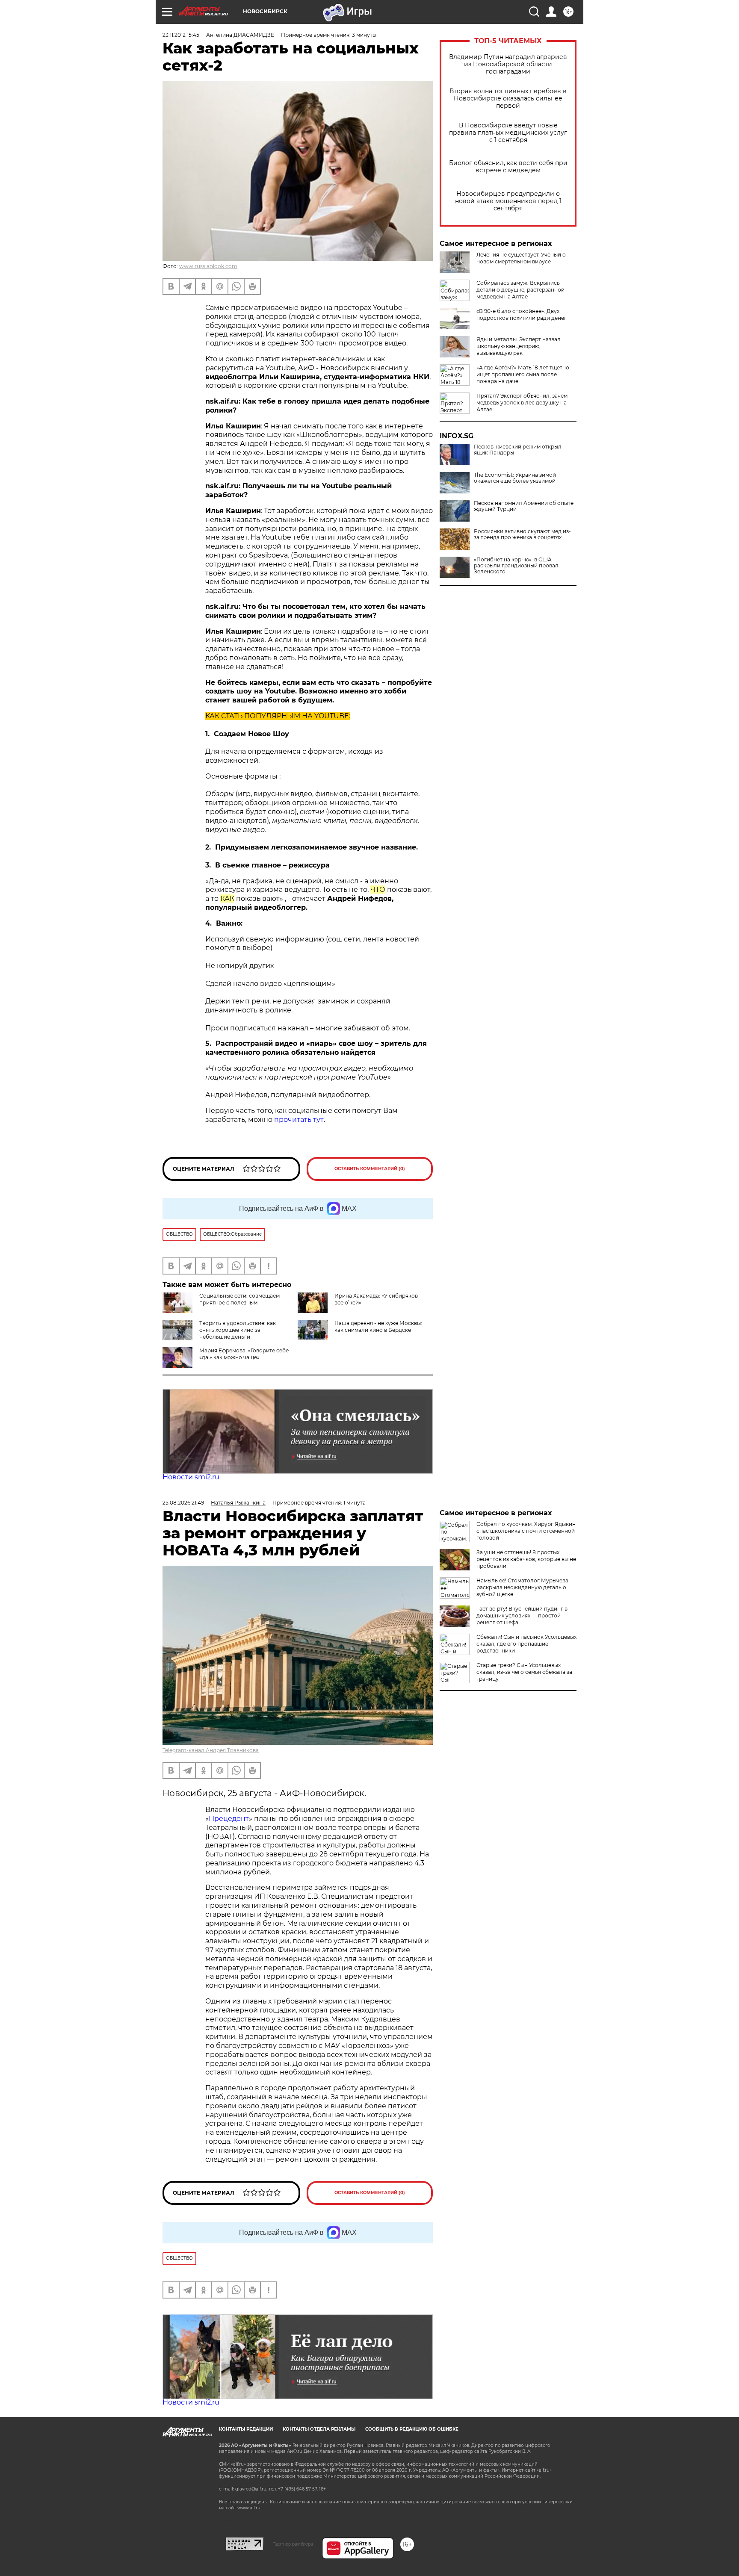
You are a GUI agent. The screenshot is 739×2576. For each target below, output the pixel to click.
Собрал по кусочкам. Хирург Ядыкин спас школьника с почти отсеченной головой (526, 1531)
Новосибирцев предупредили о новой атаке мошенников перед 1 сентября (508, 201)
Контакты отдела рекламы (319, 2429)
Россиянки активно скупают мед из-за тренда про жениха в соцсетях (522, 534)
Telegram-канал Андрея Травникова (211, 1750)
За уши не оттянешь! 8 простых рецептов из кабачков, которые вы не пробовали (526, 1559)
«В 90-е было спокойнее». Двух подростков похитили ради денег (522, 314)
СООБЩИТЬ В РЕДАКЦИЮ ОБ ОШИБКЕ (412, 2429)
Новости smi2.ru (191, 1477)
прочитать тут (299, 1120)
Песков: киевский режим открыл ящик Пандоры (518, 450)
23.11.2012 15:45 (181, 35)
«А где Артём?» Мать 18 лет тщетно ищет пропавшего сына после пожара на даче (523, 374)
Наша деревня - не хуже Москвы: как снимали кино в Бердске (378, 1326)
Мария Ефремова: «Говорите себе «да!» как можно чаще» (244, 1354)
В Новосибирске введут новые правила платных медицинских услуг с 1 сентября (508, 133)
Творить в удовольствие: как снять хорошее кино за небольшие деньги (238, 1330)
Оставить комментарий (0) (370, 1169)
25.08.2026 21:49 (183, 1503)
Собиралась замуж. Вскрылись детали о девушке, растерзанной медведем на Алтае (520, 290)
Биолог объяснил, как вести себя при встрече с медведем (508, 167)
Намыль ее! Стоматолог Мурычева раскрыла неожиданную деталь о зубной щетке (522, 1587)
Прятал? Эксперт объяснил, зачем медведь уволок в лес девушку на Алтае (522, 403)
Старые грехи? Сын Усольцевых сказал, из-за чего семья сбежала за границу (524, 1672)
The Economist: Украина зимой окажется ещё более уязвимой (515, 478)
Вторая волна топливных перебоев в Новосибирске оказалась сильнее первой (508, 99)
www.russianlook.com (208, 266)
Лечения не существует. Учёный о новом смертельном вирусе (521, 258)
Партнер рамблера (293, 2544)
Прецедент (229, 1819)
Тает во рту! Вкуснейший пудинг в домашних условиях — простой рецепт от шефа (522, 1616)
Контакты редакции (246, 2429)
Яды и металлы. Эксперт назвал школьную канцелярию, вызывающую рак (519, 346)
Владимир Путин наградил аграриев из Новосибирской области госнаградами (508, 64)
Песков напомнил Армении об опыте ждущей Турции (524, 506)
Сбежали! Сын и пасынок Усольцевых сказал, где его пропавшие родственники (526, 1644)
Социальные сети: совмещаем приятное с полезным (239, 1299)
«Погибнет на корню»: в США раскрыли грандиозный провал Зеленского (516, 566)
